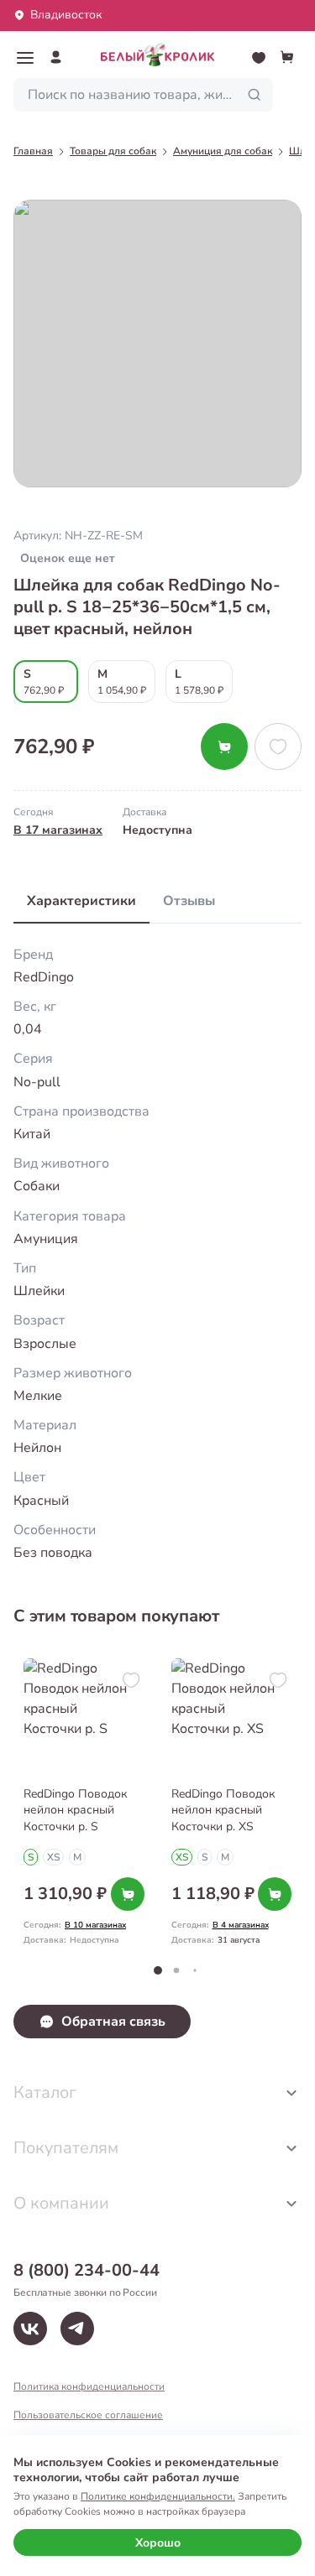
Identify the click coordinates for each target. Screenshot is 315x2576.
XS (53, 1857)
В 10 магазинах (95, 1925)
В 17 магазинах (58, 830)
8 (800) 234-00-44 (87, 2270)
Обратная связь (113, 2022)
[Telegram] (77, 2329)
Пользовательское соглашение (88, 2415)
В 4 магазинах (241, 1925)
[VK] (30, 2329)
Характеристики (81, 901)
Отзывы (189, 901)
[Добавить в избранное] (278, 747)
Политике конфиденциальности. (158, 2496)
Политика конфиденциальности (89, 2386)
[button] (25, 58)
